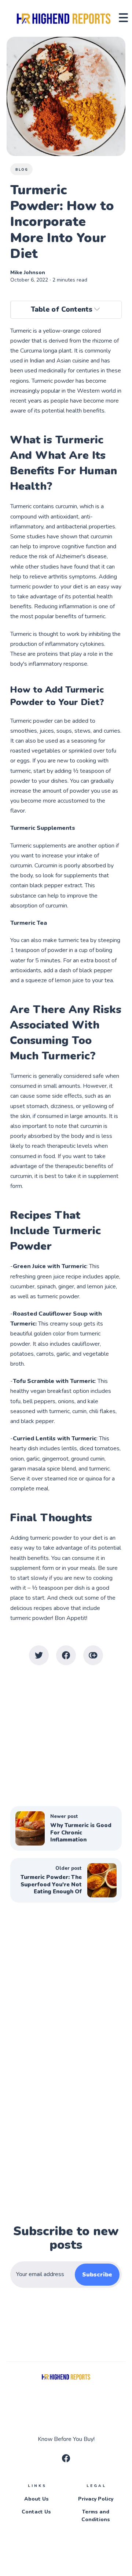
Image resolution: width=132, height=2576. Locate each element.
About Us (36, 2499)
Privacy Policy (96, 2499)
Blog (22, 170)
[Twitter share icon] (39, 1655)
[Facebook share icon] (66, 1655)
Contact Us (36, 2512)
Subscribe (97, 2275)
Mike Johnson (28, 273)
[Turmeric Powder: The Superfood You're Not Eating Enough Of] (66, 1880)
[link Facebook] (66, 2460)
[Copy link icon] (93, 1655)
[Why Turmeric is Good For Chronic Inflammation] (66, 1828)
